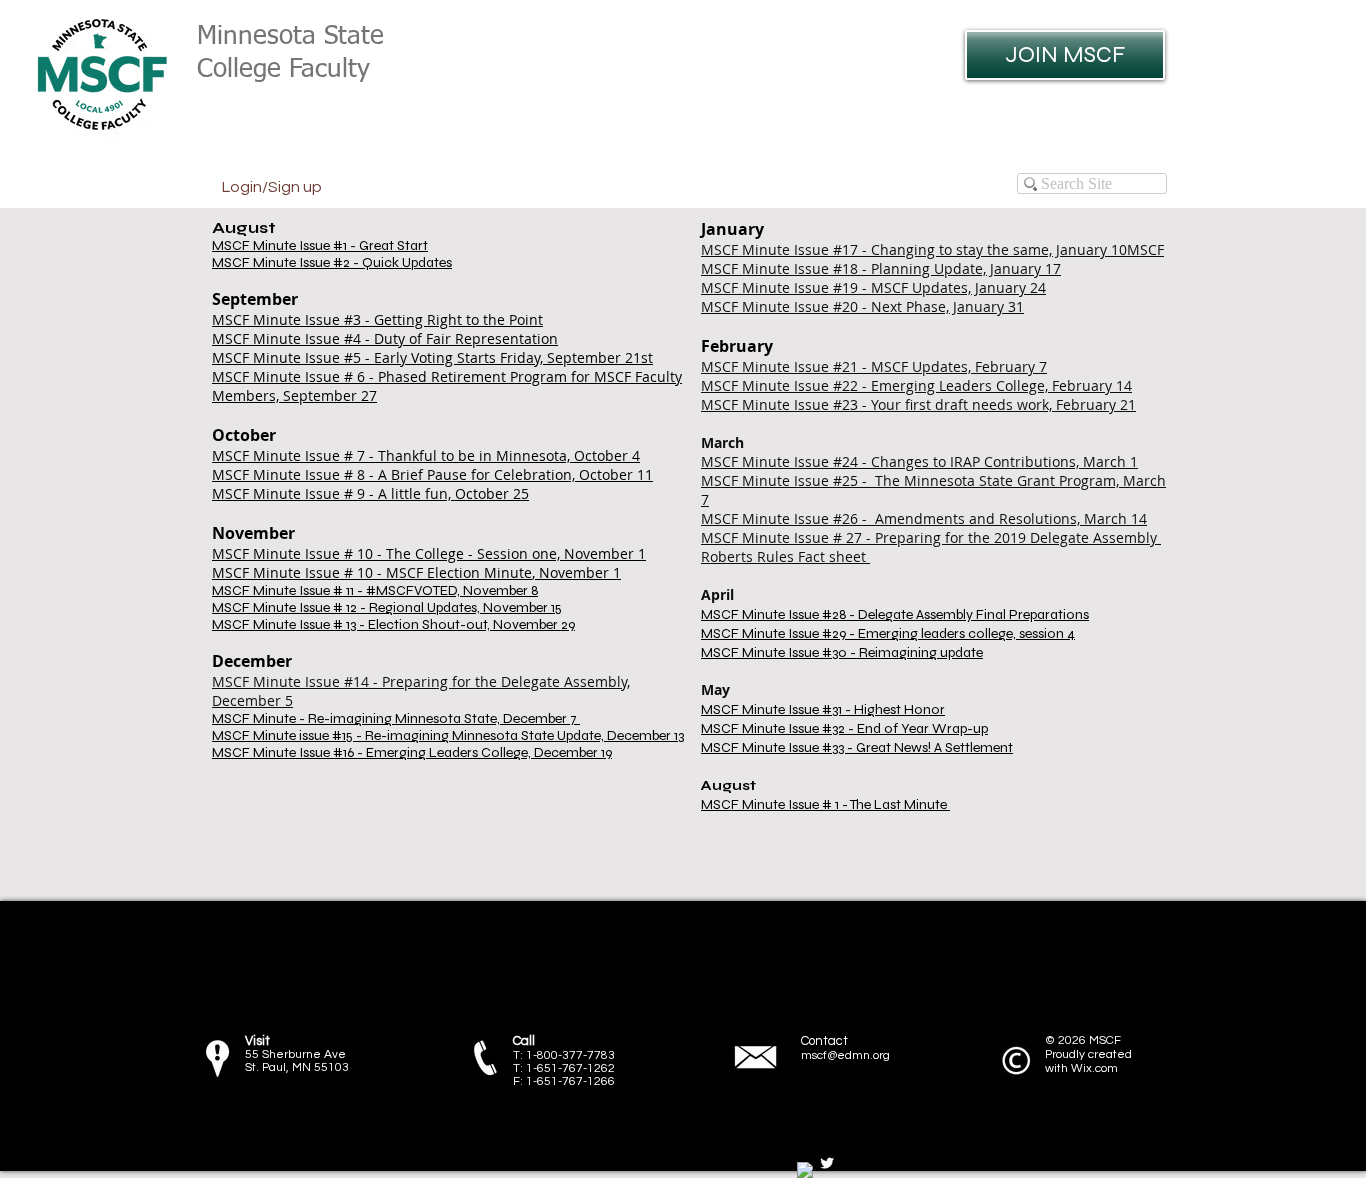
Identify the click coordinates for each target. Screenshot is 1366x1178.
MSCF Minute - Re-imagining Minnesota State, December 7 (396, 718)
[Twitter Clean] (827, 1163)
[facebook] (805, 1170)
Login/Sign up (272, 187)
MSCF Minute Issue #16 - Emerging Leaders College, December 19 (412, 752)
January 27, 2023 (343, 1020)
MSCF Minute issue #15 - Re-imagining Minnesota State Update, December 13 (448, 735)
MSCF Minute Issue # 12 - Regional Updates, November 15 (387, 607)
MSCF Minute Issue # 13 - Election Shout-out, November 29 (393, 624)
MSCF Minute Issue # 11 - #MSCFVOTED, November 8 (375, 590)
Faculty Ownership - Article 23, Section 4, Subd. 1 (620, 910)
